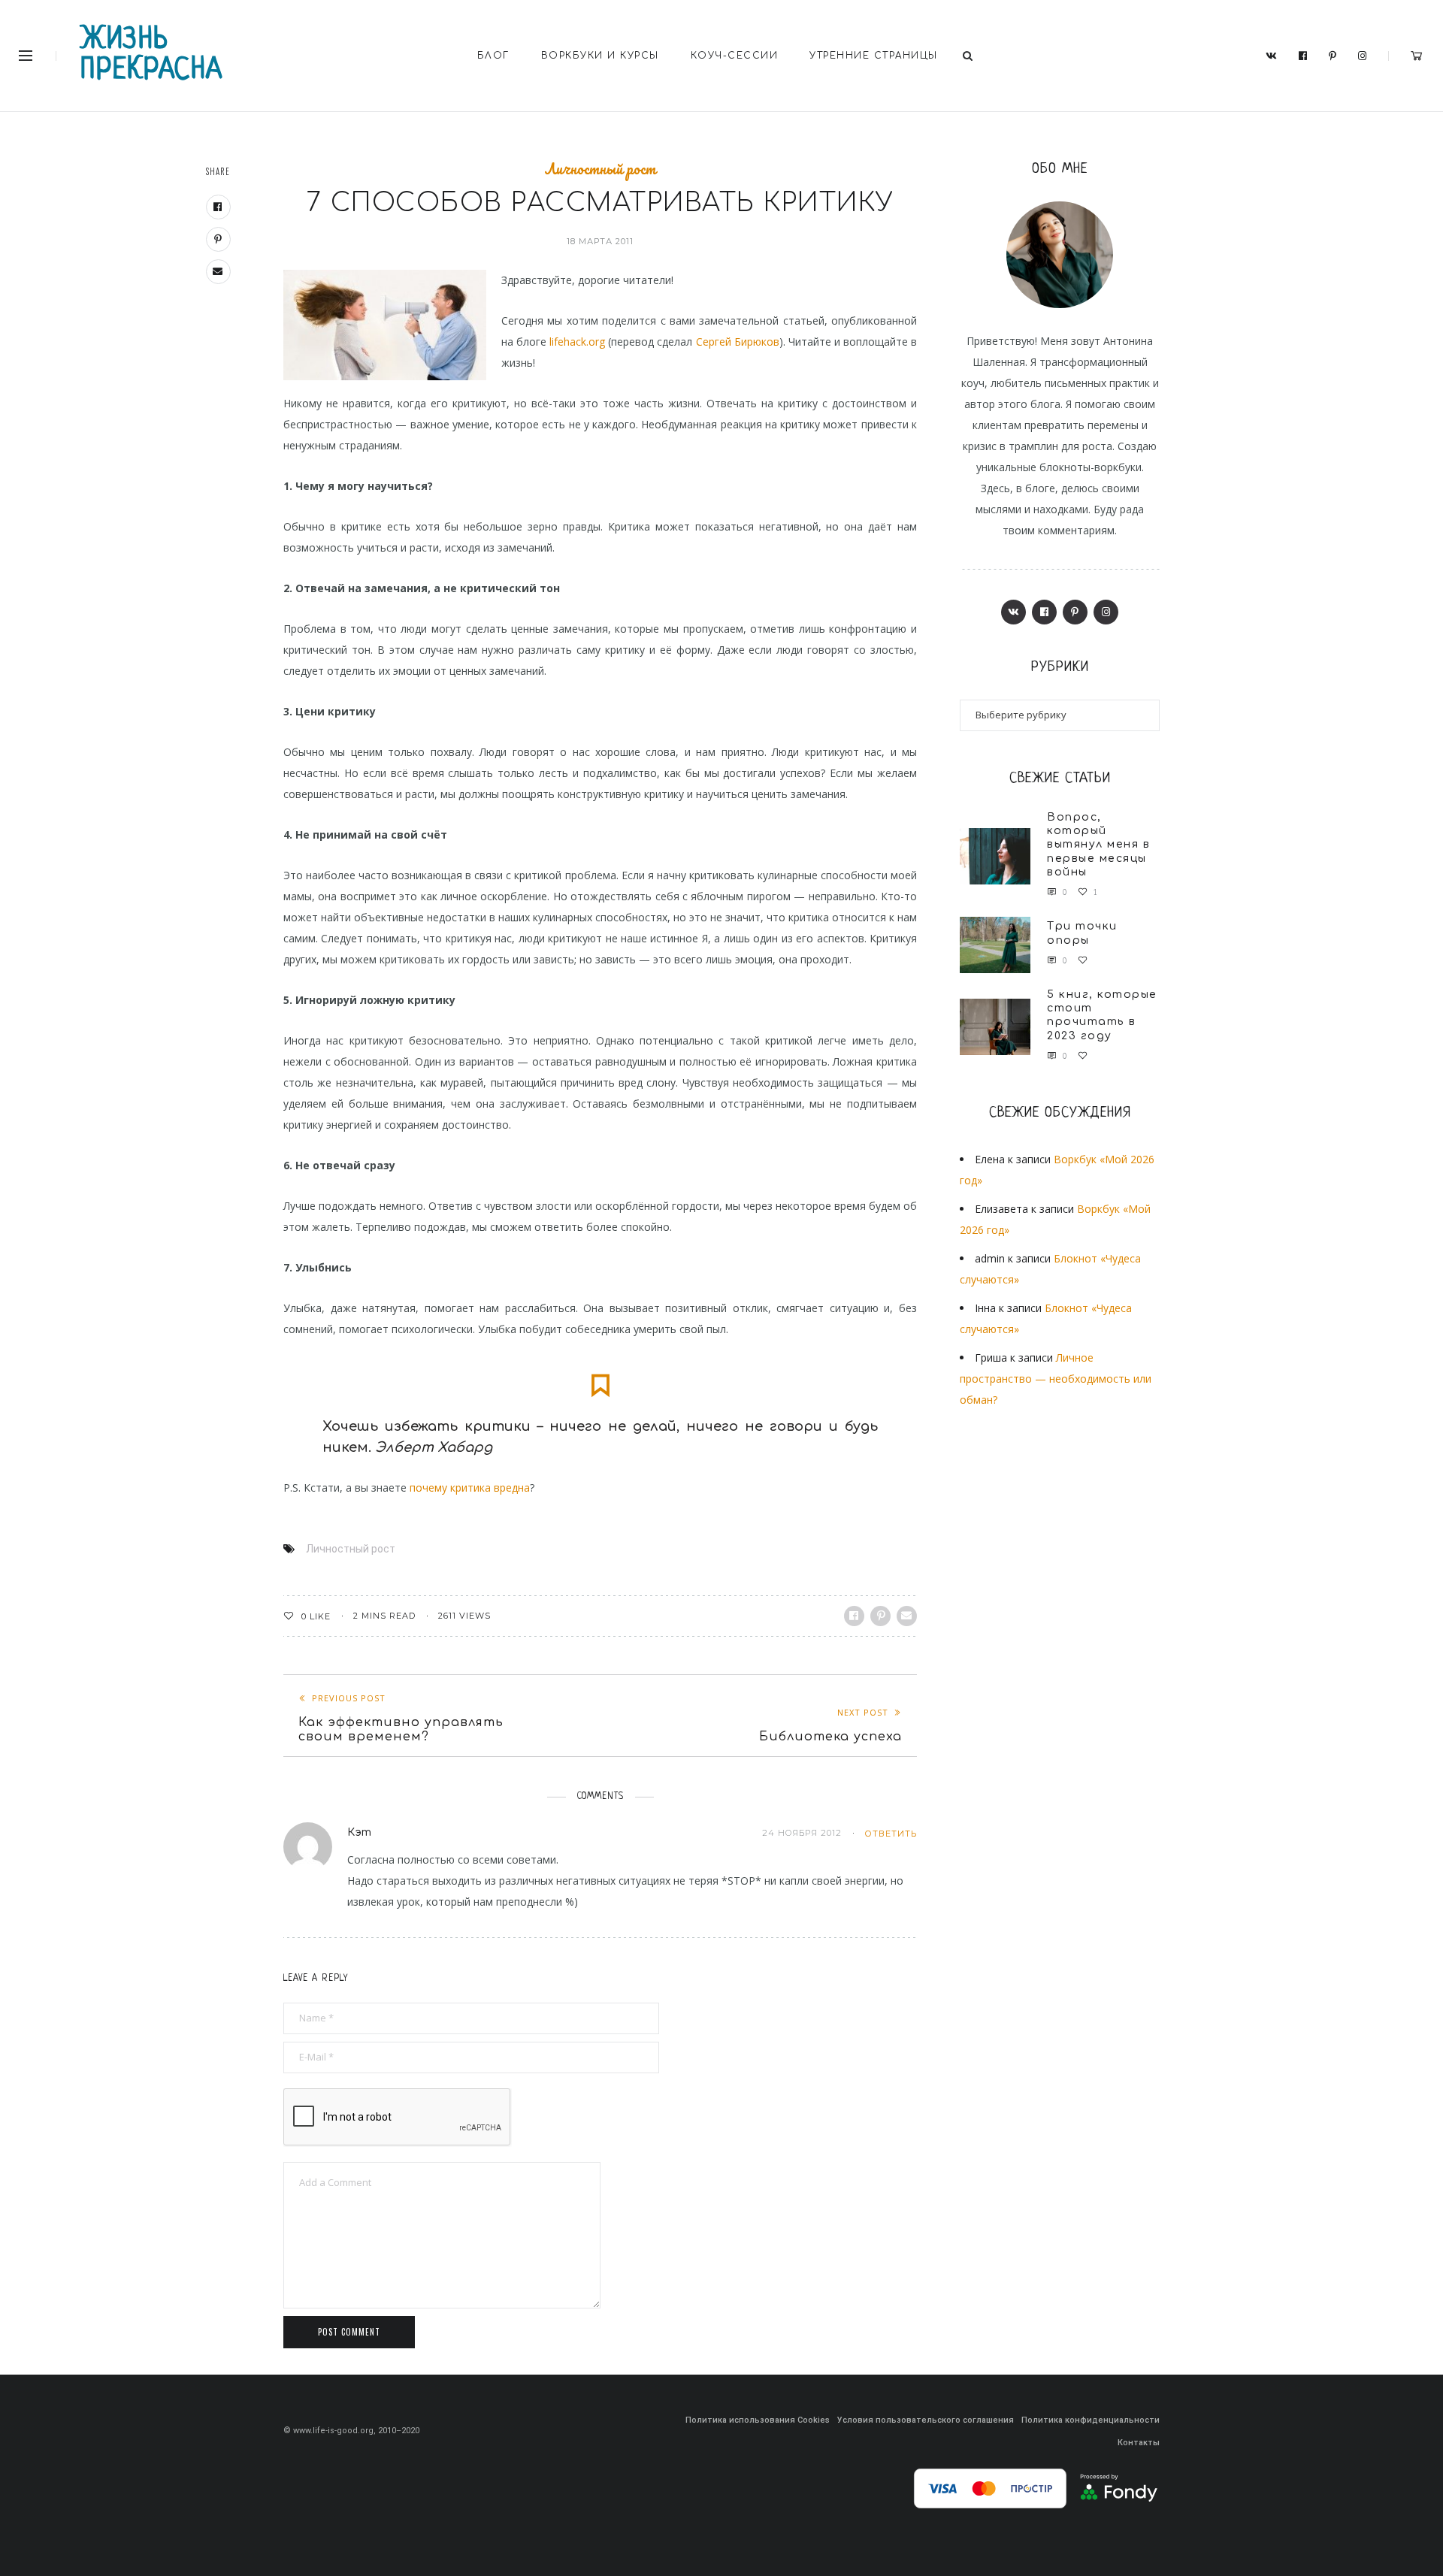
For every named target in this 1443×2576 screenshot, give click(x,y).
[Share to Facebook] (854, 1616)
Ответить (891, 1834)
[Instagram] (1363, 56)
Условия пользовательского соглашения (926, 2420)
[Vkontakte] (1272, 56)
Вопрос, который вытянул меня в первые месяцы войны (1098, 845)
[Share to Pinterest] (880, 1616)
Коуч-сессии (735, 56)
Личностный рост (600, 169)
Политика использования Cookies (758, 2420)
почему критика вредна (470, 1488)
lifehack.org (577, 342)
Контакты (1139, 2443)
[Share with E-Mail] (907, 1616)
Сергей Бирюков (738, 342)
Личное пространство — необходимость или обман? (1056, 1379)
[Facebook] (1303, 56)
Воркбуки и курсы (600, 56)
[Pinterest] (1333, 56)
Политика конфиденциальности (1091, 2420)
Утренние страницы (874, 56)
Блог (493, 56)
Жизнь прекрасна (152, 56)
